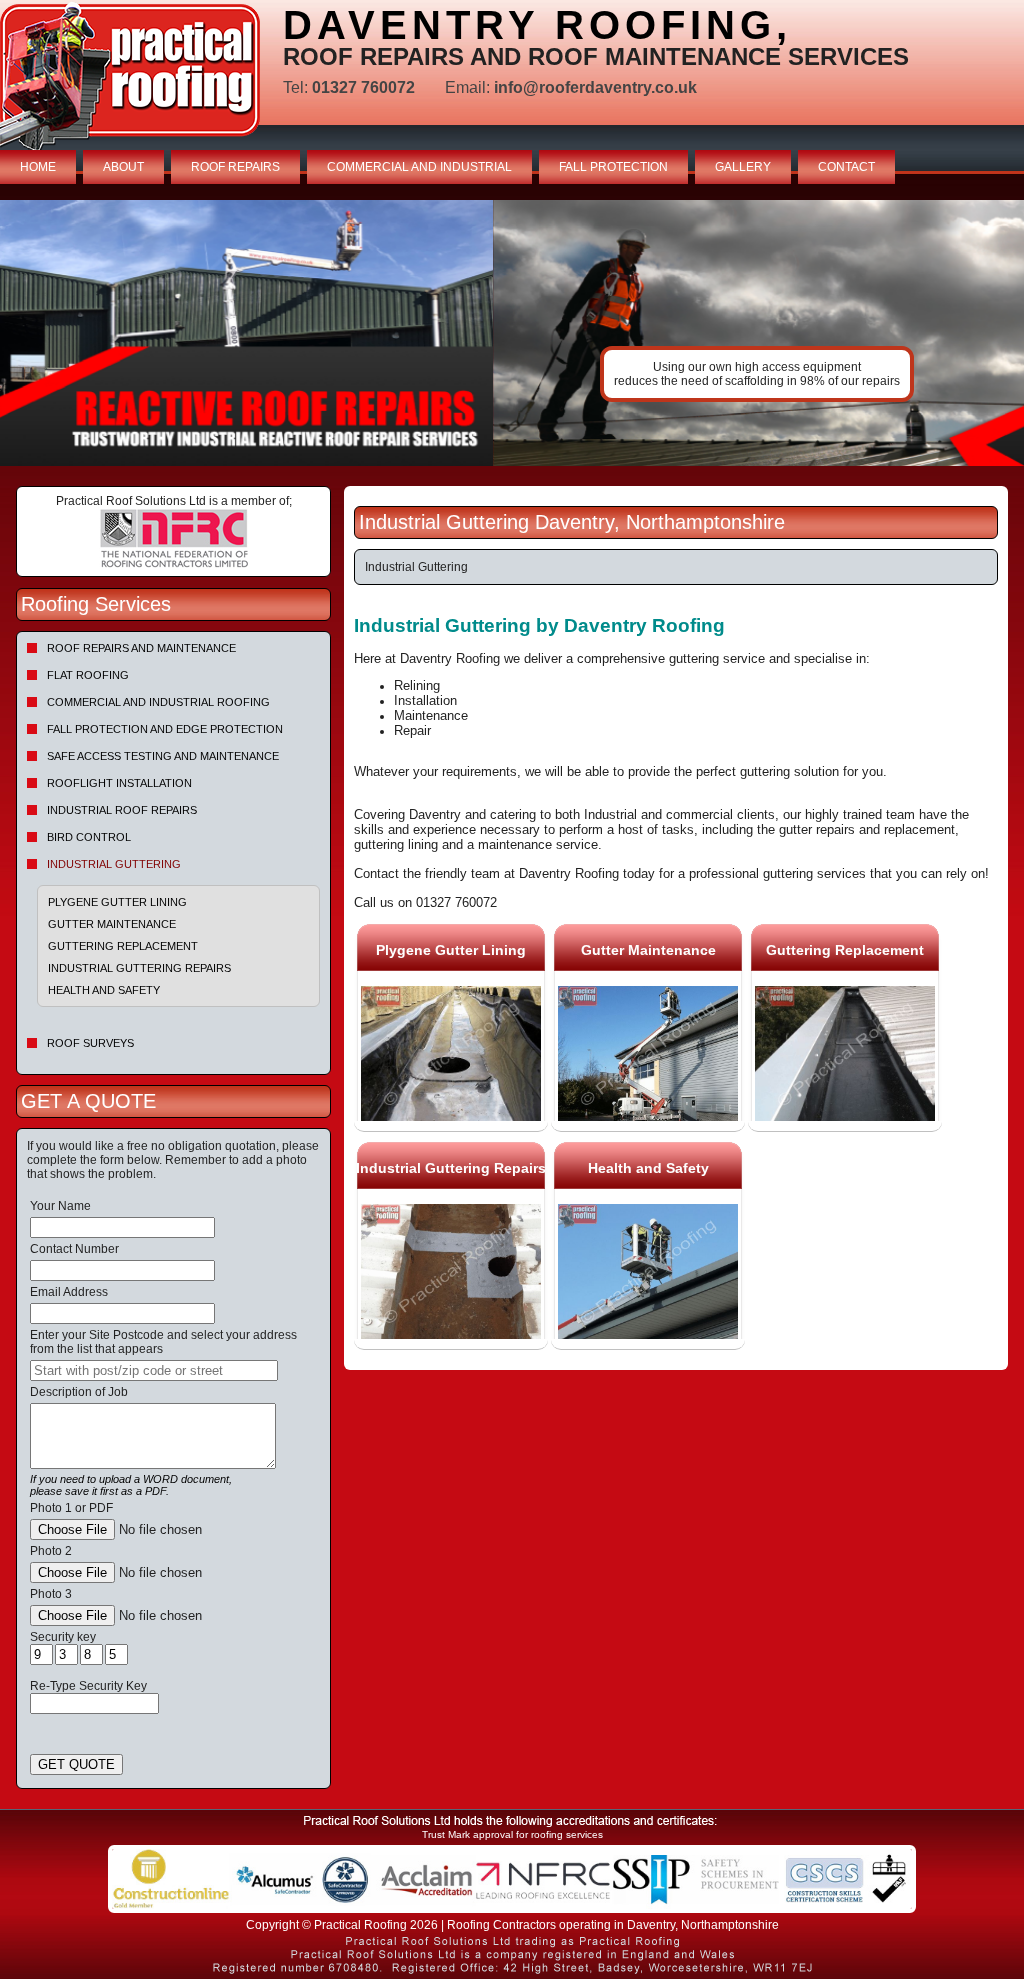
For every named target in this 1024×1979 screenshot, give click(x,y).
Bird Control (89, 837)
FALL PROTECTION (613, 167)
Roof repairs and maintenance (141, 648)
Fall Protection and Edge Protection (165, 729)
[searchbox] (154, 1370)
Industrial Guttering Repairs (139, 968)
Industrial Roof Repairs (122, 810)
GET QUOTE (76, 1764)
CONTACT (846, 167)
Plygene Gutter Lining (117, 902)
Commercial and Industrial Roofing (158, 702)
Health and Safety (104, 990)
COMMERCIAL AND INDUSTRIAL (419, 167)
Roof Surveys (90, 1043)
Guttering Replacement (123, 946)
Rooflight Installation (119, 783)
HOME (38, 167)
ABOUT (123, 167)
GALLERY (743, 167)
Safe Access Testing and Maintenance (163, 756)
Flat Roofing (88, 675)
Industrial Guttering (114, 864)
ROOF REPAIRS (235, 167)
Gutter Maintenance (112, 924)
